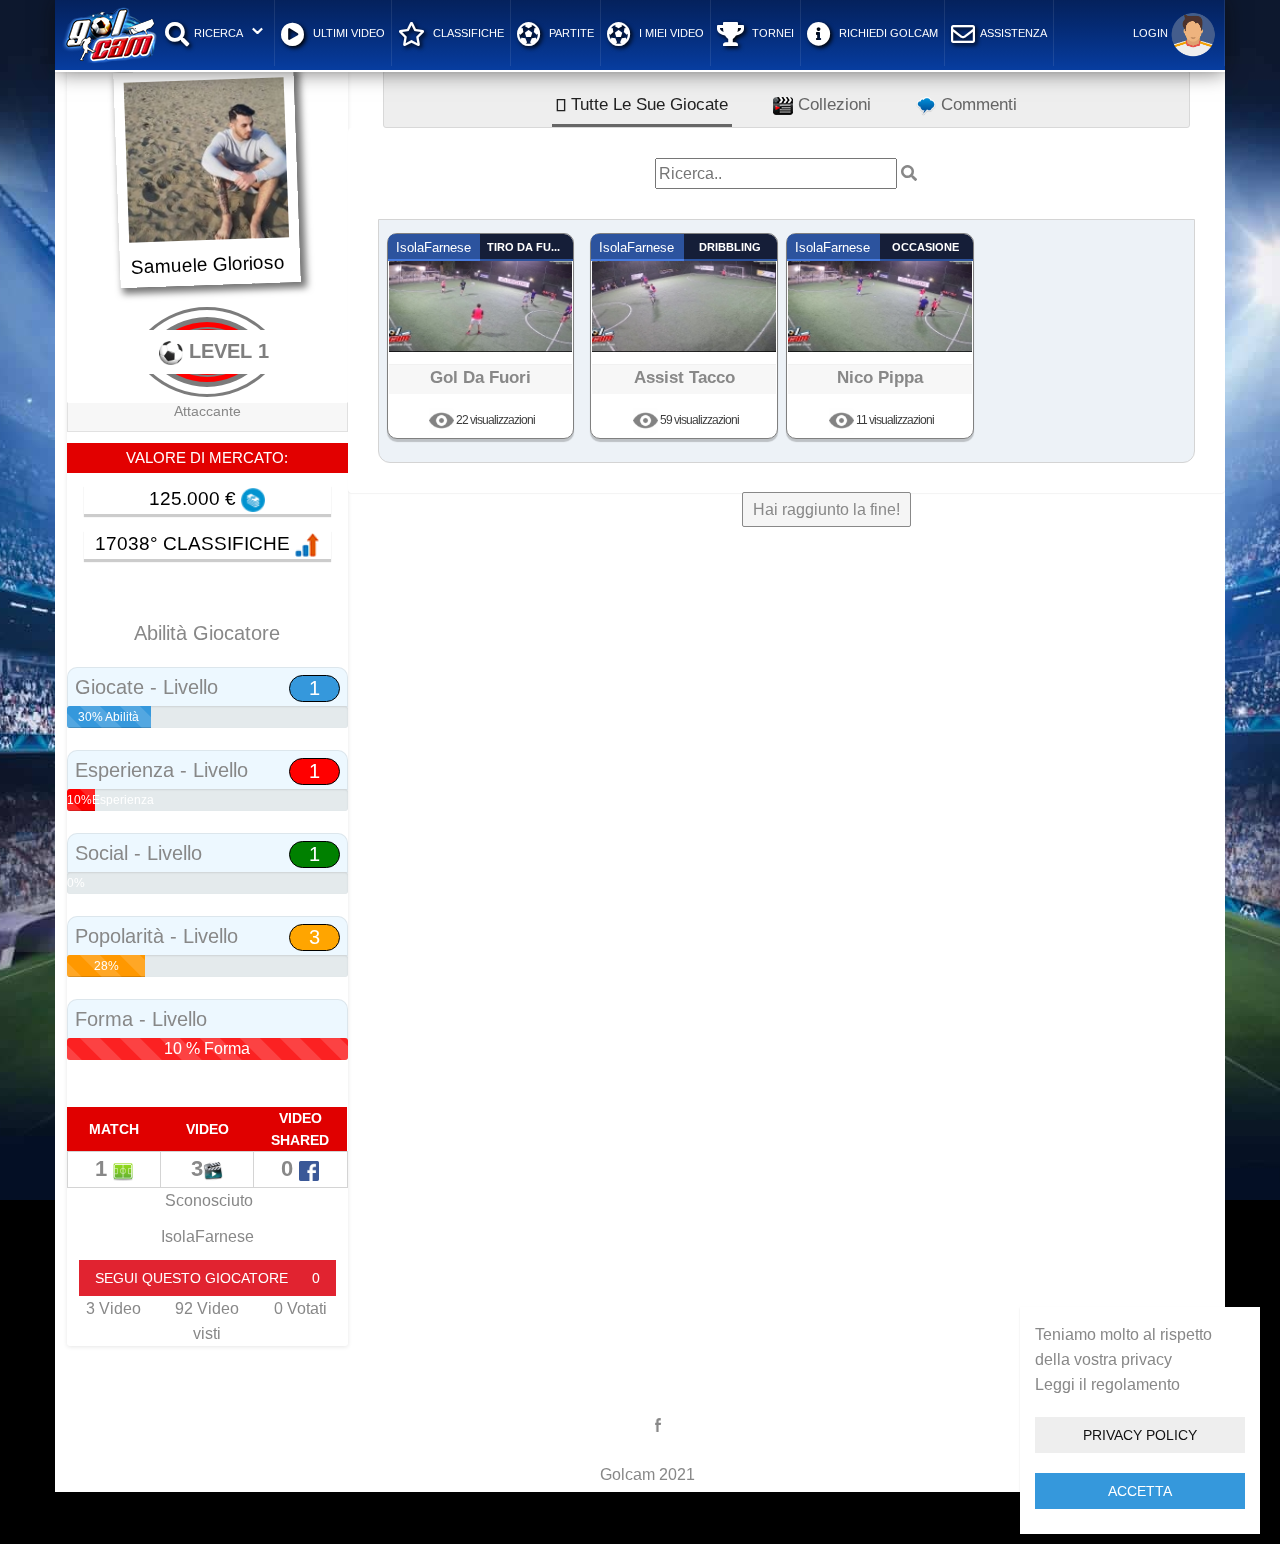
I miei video (670, 33)
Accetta (1140, 1491)
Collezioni (832, 104)
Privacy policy (1140, 1435)
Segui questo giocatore (207, 1278)
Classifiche (467, 33)
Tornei (771, 33)
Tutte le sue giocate (647, 104)
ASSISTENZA (1013, 33)
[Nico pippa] (880, 292)
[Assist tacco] (684, 292)
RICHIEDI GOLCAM (887, 33)
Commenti (976, 104)
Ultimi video (347, 33)
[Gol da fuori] (481, 292)
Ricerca (218, 33)
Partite (570, 33)
